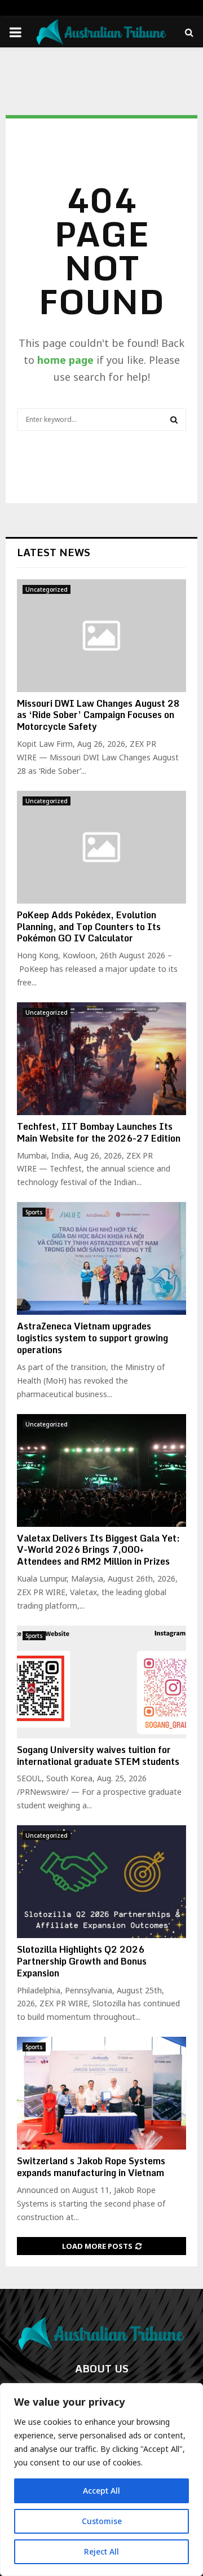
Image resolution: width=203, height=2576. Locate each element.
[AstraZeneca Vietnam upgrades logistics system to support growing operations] (101, 1258)
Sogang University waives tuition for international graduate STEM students (98, 1756)
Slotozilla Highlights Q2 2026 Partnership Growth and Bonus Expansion (82, 1961)
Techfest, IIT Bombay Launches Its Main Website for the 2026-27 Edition (99, 1132)
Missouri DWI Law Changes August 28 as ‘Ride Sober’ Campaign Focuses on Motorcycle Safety (98, 715)
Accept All (101, 2491)
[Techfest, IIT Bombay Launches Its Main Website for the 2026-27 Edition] (101, 1059)
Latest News (54, 552)
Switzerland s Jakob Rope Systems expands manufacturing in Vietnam (91, 2167)
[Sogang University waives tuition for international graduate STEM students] (101, 1682)
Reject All (101, 2551)
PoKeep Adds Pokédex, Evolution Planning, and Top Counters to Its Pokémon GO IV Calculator (89, 927)
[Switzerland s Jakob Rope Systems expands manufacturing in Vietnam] (101, 2093)
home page (65, 360)
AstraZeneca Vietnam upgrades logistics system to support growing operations (92, 1338)
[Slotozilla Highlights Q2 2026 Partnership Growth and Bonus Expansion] (101, 1882)
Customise (102, 2521)
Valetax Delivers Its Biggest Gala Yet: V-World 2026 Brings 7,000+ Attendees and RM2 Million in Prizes (98, 1550)
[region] (101, 2480)
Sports (34, 1212)
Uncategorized (47, 589)
